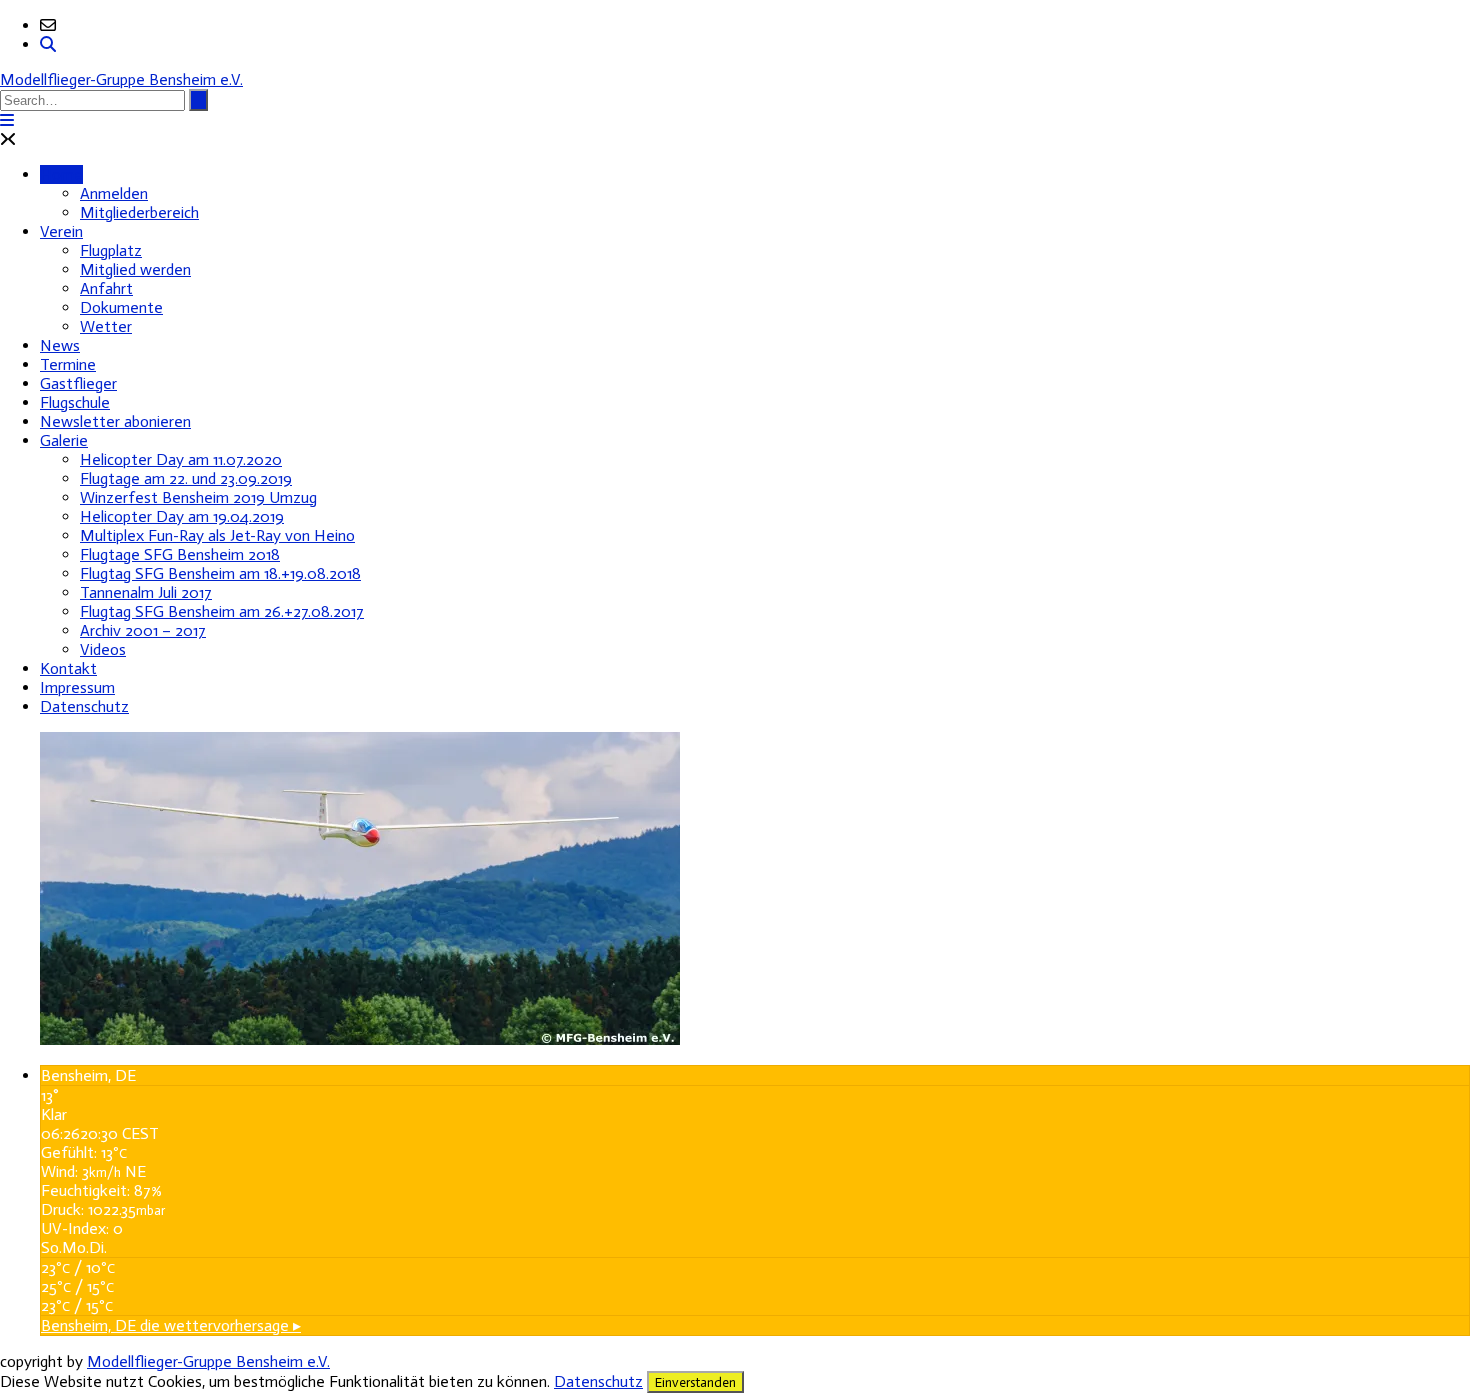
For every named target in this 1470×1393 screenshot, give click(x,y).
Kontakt (68, 668)
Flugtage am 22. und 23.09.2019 (186, 478)
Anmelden (114, 193)
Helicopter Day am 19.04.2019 (182, 516)
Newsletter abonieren (115, 421)
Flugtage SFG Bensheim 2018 (180, 554)
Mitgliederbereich (139, 212)
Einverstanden (695, 1382)
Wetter (106, 326)
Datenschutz (84, 706)
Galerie (64, 440)
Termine (68, 364)
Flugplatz (111, 250)
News (60, 345)
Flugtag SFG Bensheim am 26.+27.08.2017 (222, 611)
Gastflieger (78, 383)
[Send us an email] (48, 25)
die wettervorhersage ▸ (171, 1325)
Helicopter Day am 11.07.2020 (181, 459)
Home (61, 174)
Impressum (77, 687)
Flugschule (75, 402)
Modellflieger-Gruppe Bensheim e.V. (121, 79)
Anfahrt (106, 288)
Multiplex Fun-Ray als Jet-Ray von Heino (217, 535)
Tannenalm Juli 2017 (146, 592)
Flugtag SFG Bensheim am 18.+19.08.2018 (220, 573)
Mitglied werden (135, 269)
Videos (103, 649)
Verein (61, 231)
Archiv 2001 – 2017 (143, 630)
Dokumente (121, 307)
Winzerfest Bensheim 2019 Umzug (198, 497)
